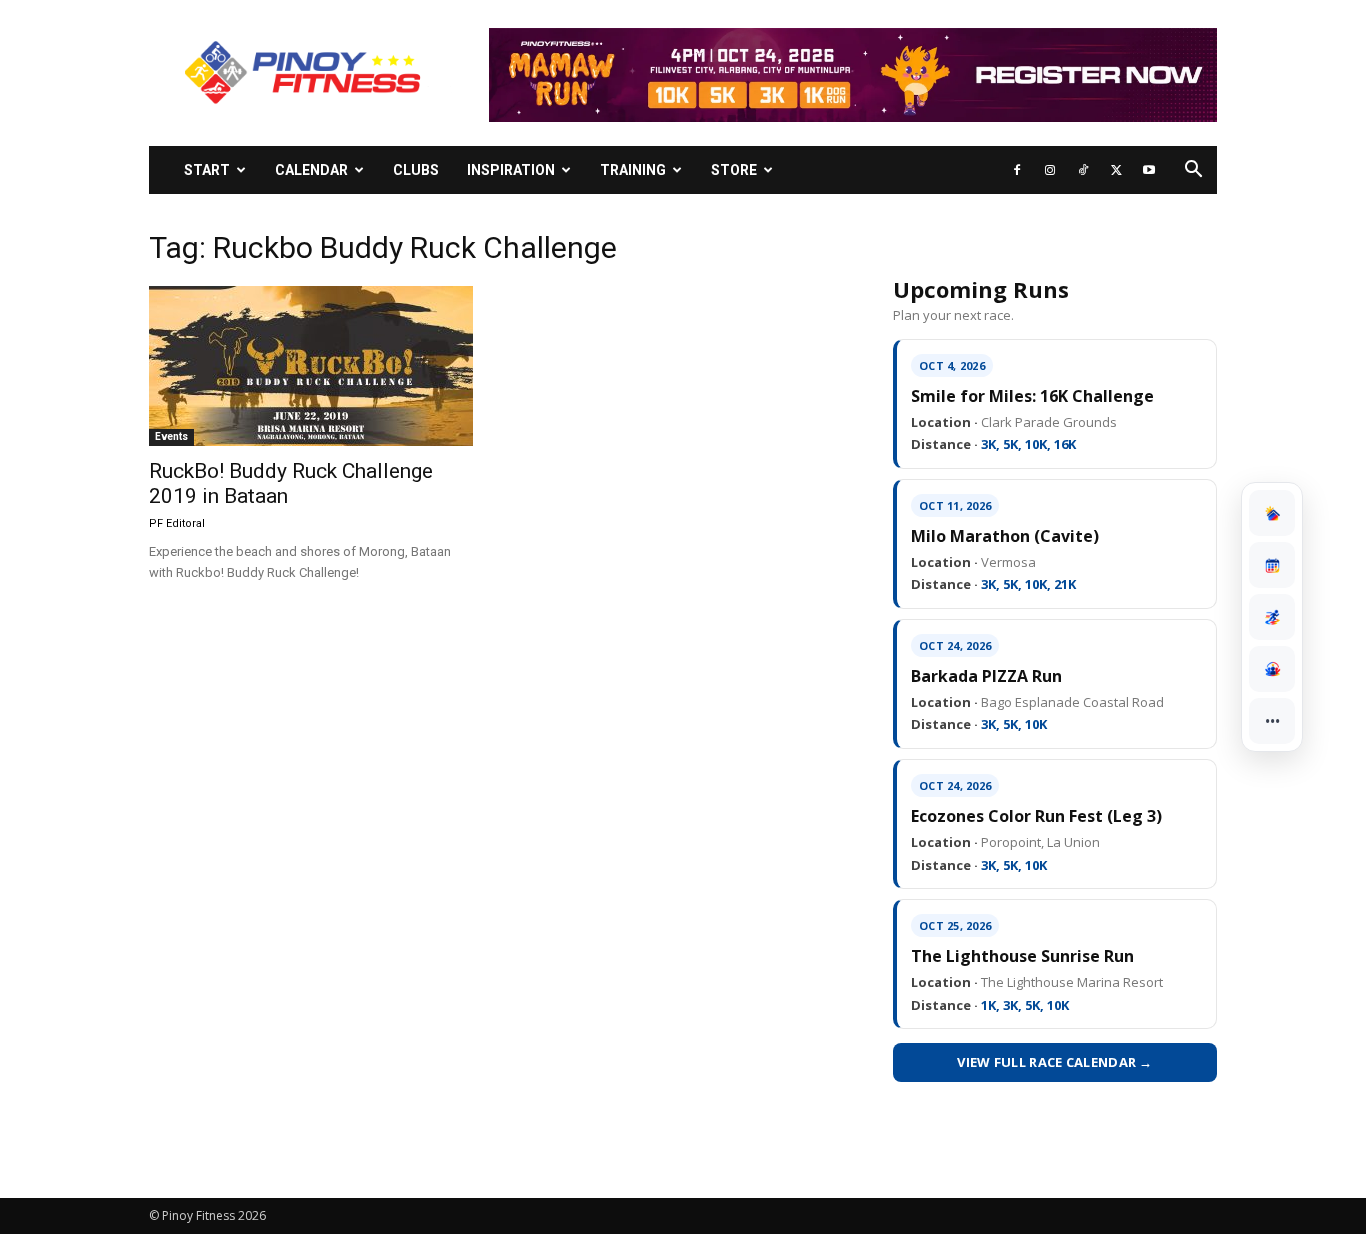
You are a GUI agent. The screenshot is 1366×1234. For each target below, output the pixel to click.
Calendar (311, 170)
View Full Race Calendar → (1055, 1062)
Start (207, 170)
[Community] (1272, 669)
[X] (1116, 170)
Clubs (416, 170)
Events (171, 436)
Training (633, 170)
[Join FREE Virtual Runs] (1272, 617)
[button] (1193, 171)
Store (734, 170)
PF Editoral (177, 523)
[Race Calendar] (1272, 565)
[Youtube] (1149, 170)
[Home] (1272, 513)
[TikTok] (1083, 170)
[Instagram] (1050, 170)
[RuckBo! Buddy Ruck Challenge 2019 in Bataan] (311, 366)
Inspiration (511, 170)
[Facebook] (1017, 170)
